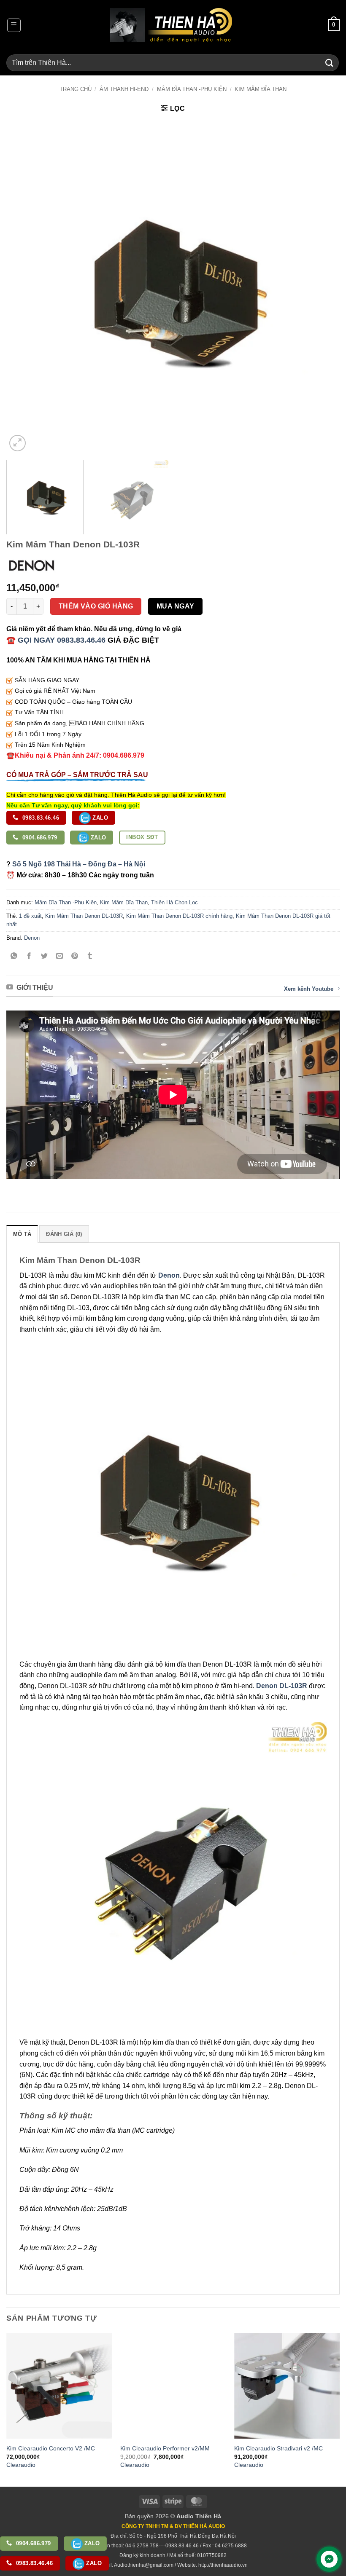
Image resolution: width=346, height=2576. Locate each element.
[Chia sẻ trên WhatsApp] (14, 957)
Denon (32, 938)
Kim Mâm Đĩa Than (261, 89)
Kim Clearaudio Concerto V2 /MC (51, 2448)
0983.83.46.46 (40, 818)
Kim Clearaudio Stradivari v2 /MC (278, 2448)
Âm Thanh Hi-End (124, 89)
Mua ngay (176, 606)
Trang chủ (76, 89)
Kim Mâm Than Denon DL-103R (84, 916)
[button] (14, 25)
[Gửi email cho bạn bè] (60, 957)
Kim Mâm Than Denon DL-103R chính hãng (179, 916)
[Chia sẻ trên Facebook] (29, 957)
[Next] (322, 287)
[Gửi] (330, 63)
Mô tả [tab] (22, 1234)
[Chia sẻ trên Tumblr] (90, 957)
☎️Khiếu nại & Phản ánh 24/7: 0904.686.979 (75, 755)
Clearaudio (21, 2465)
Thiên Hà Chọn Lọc (174, 902)
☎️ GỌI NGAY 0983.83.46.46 (56, 640)
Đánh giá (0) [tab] (64, 1234)
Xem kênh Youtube (309, 989)
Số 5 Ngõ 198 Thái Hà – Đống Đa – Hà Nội (79, 864)
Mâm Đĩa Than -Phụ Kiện (192, 89)
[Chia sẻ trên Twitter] (45, 957)
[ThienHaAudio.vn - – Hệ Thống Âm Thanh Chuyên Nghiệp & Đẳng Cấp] (171, 25)
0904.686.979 (39, 838)
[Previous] (24, 287)
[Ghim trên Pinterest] (75, 957)
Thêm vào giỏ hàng (96, 606)
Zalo (99, 818)
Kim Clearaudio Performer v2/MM (165, 2448)
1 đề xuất (30, 916)
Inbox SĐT (142, 837)
